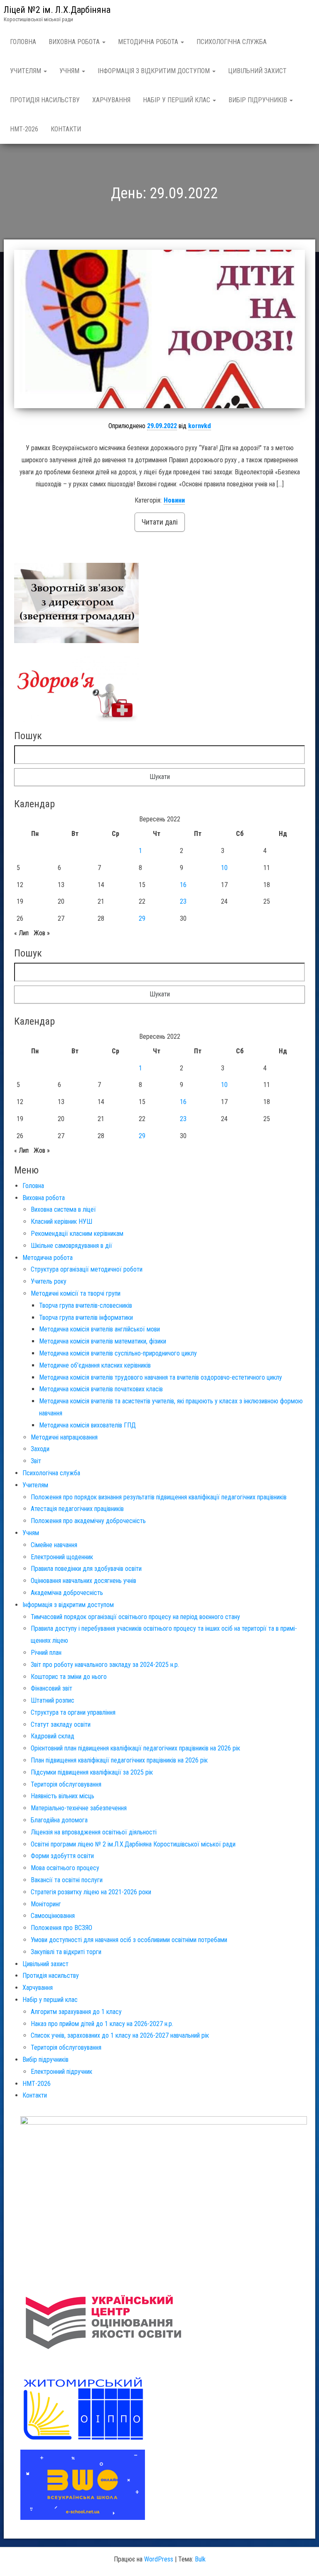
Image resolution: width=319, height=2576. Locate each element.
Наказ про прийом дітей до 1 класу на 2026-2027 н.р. (102, 2024)
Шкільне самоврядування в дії (71, 1246)
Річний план (46, 1653)
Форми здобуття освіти (62, 1856)
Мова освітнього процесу (65, 1868)
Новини (174, 500)
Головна (23, 42)
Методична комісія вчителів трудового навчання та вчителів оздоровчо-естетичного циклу (161, 1377)
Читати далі (160, 522)
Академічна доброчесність (67, 1593)
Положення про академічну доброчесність (88, 1521)
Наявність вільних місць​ (63, 1796)
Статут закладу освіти (61, 1724)
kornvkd (200, 426)
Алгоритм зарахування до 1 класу (76, 2012)
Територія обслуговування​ (66, 1784)
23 (183, 901)
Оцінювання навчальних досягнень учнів (83, 1581)
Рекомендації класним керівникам (77, 1234)
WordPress (159, 2559)
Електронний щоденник (62, 1557)
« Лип (21, 933)
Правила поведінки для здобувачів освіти (86, 1569)
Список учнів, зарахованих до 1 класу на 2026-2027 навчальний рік (120, 2035)
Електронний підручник (61, 2072)
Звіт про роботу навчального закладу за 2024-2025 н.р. (105, 1665)
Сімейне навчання (54, 1545)
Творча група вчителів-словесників (86, 1305)
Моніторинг (46, 1904)
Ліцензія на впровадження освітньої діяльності (94, 1832)
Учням (70, 71)
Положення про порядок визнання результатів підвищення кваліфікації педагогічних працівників (159, 1497)
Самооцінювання (53, 1916)
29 (142, 918)
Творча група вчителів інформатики (86, 1318)
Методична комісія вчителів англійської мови (99, 1329)
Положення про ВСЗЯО (61, 1928)
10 (224, 868)
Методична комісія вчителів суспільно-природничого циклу (118, 1353)
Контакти (66, 129)
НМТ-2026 (24, 129)
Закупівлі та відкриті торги (66, 1952)
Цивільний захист (257, 71)
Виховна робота (75, 42)
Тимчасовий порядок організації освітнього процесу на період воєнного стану (135, 1617)
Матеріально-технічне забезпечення (79, 1808)
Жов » (42, 933)
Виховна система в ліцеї (63, 1209)
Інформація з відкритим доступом (155, 71)
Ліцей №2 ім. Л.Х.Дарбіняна (57, 10)
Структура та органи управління (73, 1712)
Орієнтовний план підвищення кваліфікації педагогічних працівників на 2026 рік (135, 1748)
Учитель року (49, 1281)
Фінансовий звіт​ (52, 1688)
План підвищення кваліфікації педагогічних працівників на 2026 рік (119, 1760)
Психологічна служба (232, 42)
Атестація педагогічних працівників (77, 1509)
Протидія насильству (45, 100)
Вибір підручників (259, 100)
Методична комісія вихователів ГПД (87, 1425)
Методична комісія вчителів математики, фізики (103, 1341)
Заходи (40, 1449)
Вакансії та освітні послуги (67, 1880)
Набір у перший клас (177, 100)
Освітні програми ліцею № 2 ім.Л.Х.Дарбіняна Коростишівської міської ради (133, 1844)
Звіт (36, 1461)
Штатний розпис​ (53, 1700)
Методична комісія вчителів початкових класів (101, 1389)
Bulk (200, 2559)
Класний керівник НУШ (61, 1221)
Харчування (111, 100)
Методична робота (149, 42)
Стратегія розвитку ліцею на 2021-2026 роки (91, 1892)
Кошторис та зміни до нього (69, 1677)
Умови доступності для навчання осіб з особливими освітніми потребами (129, 1940)
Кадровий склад (53, 1736)
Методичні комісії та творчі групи (76, 1293)
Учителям (26, 71)
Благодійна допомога (59, 1820)
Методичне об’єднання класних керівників (95, 1365)
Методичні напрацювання (64, 1437)
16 (183, 885)
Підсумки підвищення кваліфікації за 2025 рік (92, 1772)
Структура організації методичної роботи (87, 1269)
